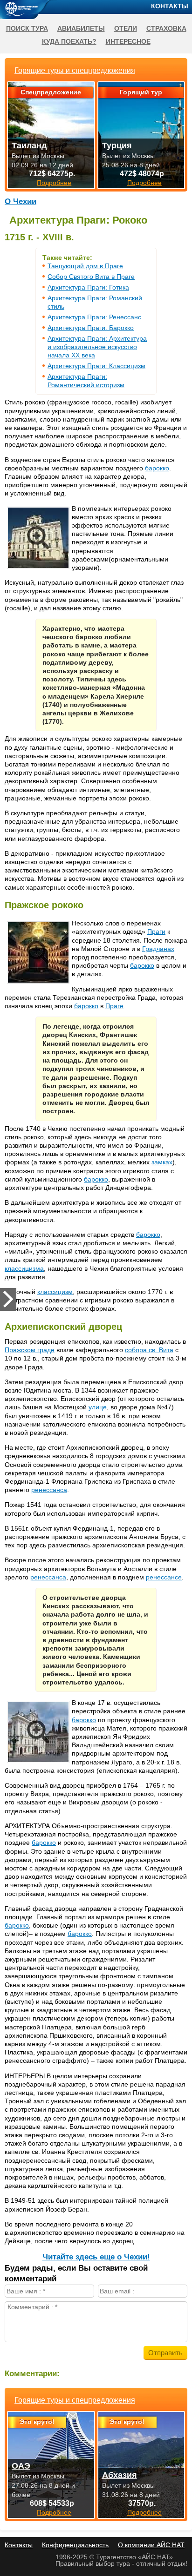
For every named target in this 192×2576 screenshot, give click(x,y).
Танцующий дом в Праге (85, 266)
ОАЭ (21, 2466)
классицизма (24, 1268)
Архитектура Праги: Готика (88, 287)
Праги (156, 931)
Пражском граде (30, 1350)
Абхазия (120, 2475)
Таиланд (29, 145)
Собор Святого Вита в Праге (91, 277)
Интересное (128, 41)
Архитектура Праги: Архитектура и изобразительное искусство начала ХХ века (97, 347)
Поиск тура (27, 28)
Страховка (166, 28)
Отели (126, 28)
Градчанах (158, 949)
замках (162, 1162)
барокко (157, 468)
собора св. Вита (149, 1350)
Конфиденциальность (75, 2545)
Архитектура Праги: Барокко (91, 328)
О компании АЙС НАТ (151, 2545)
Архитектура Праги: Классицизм (96, 366)
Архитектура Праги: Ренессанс (94, 317)
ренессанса (49, 1490)
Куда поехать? (69, 41)
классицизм (55, 1292)
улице (98, 1407)
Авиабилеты (81, 28)
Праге (114, 1006)
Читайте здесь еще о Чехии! (96, 2257)
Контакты (170, 6)
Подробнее (54, 2512)
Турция (117, 145)
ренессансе (164, 1577)
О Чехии (21, 201)
